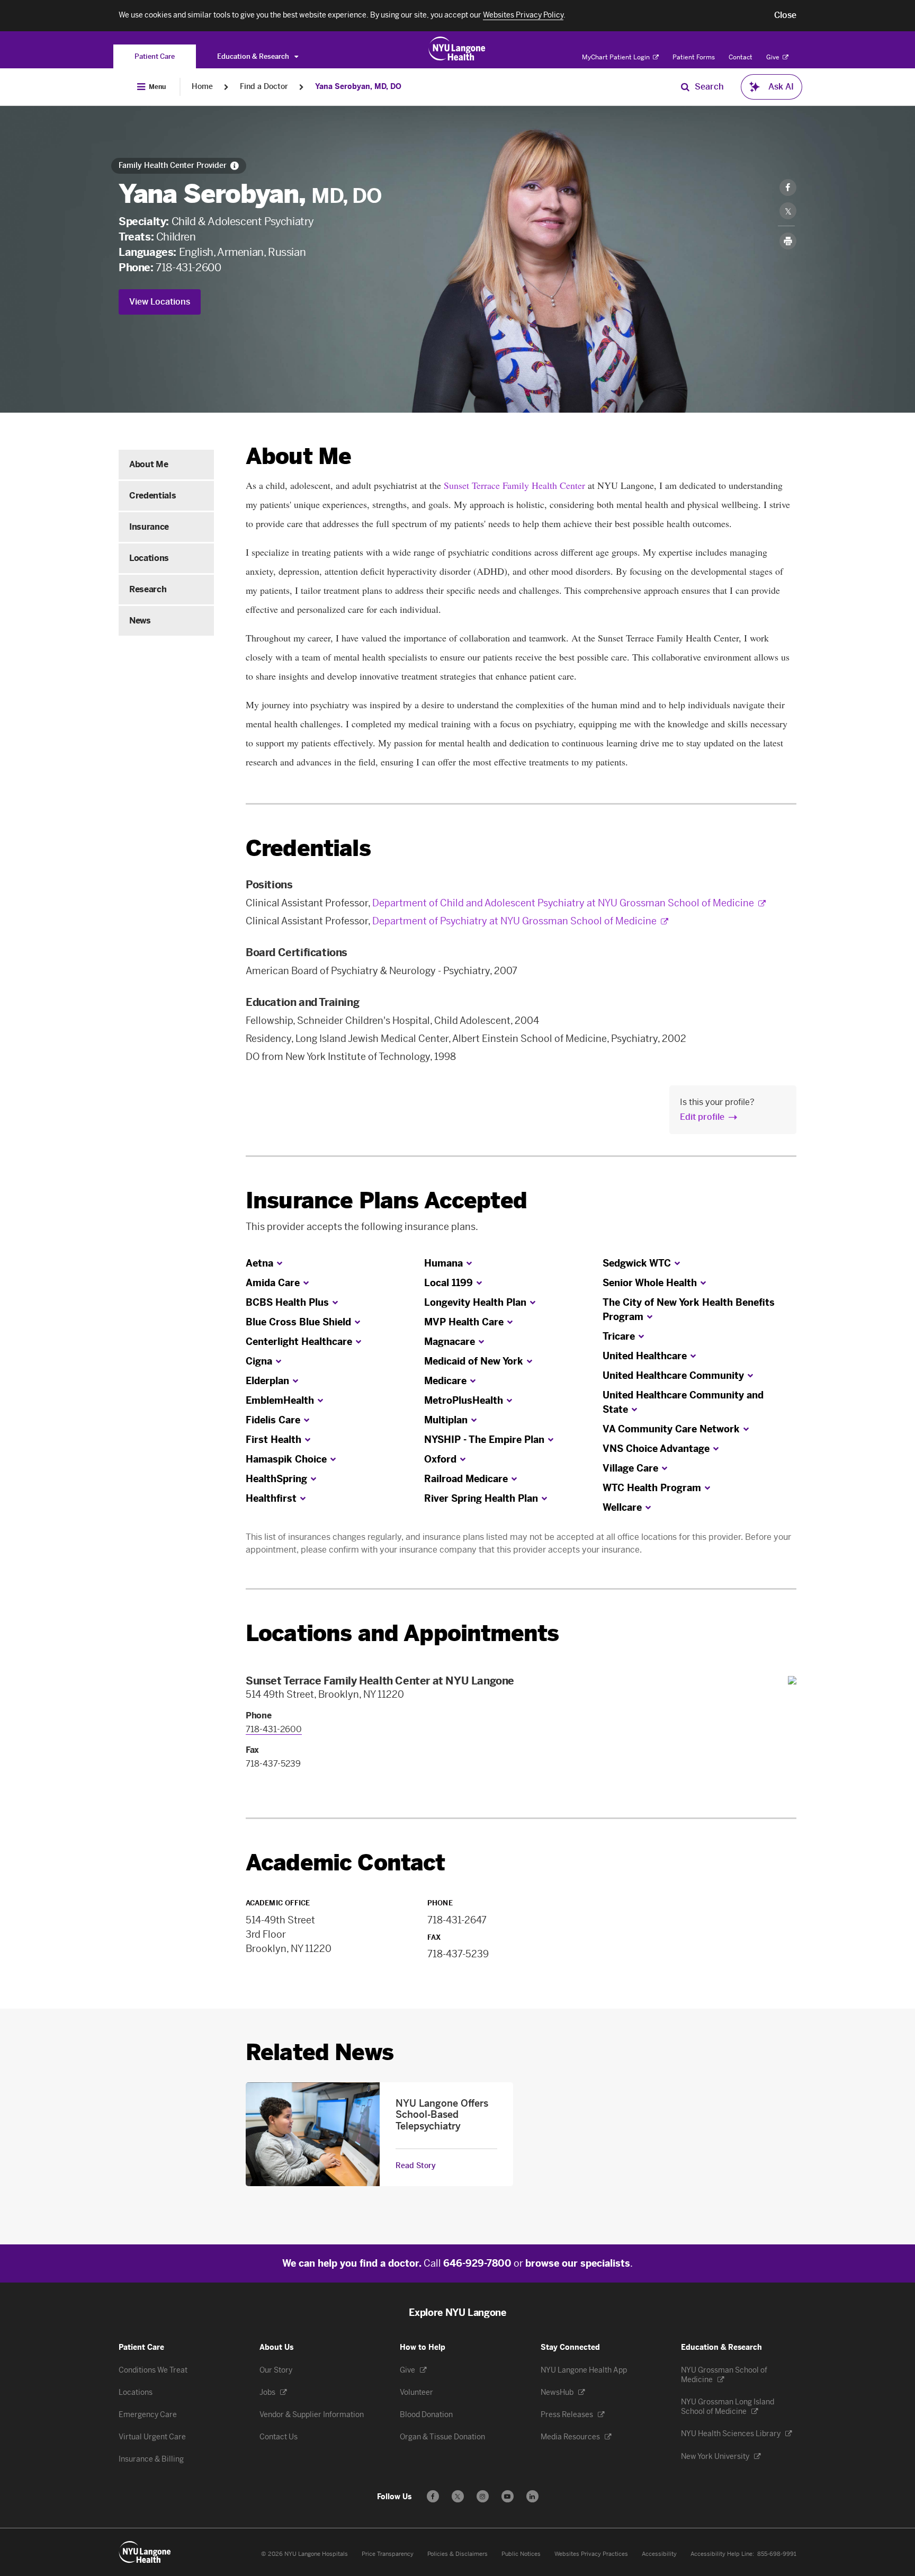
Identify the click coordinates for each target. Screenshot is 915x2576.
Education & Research (254, 56)
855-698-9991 (777, 2554)
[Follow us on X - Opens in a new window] (458, 2496)
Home (202, 87)
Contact (741, 57)
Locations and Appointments (402, 1633)
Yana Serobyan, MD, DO (358, 87)
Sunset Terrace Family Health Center (514, 485)
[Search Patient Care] (685, 87)
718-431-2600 (188, 268)
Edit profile (702, 1117)
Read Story (416, 2166)
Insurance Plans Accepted (386, 1201)
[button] (785, 15)
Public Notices (521, 2554)
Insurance (149, 527)
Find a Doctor (264, 87)
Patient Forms (694, 57)
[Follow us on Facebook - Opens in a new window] (433, 2496)
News (140, 621)
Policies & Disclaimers (457, 2554)
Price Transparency (388, 2554)
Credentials (152, 496)
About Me (149, 464)
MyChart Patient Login (617, 57)
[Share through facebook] (788, 188)
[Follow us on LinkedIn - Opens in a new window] (532, 2496)
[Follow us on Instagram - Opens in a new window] (483, 2496)
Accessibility (659, 2554)
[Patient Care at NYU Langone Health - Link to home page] (457, 49)
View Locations (160, 302)
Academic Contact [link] (346, 1863)
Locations (149, 558)
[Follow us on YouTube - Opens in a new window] (508, 2496)
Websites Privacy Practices (591, 2554)
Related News (320, 2052)
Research (148, 589)
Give (774, 57)
